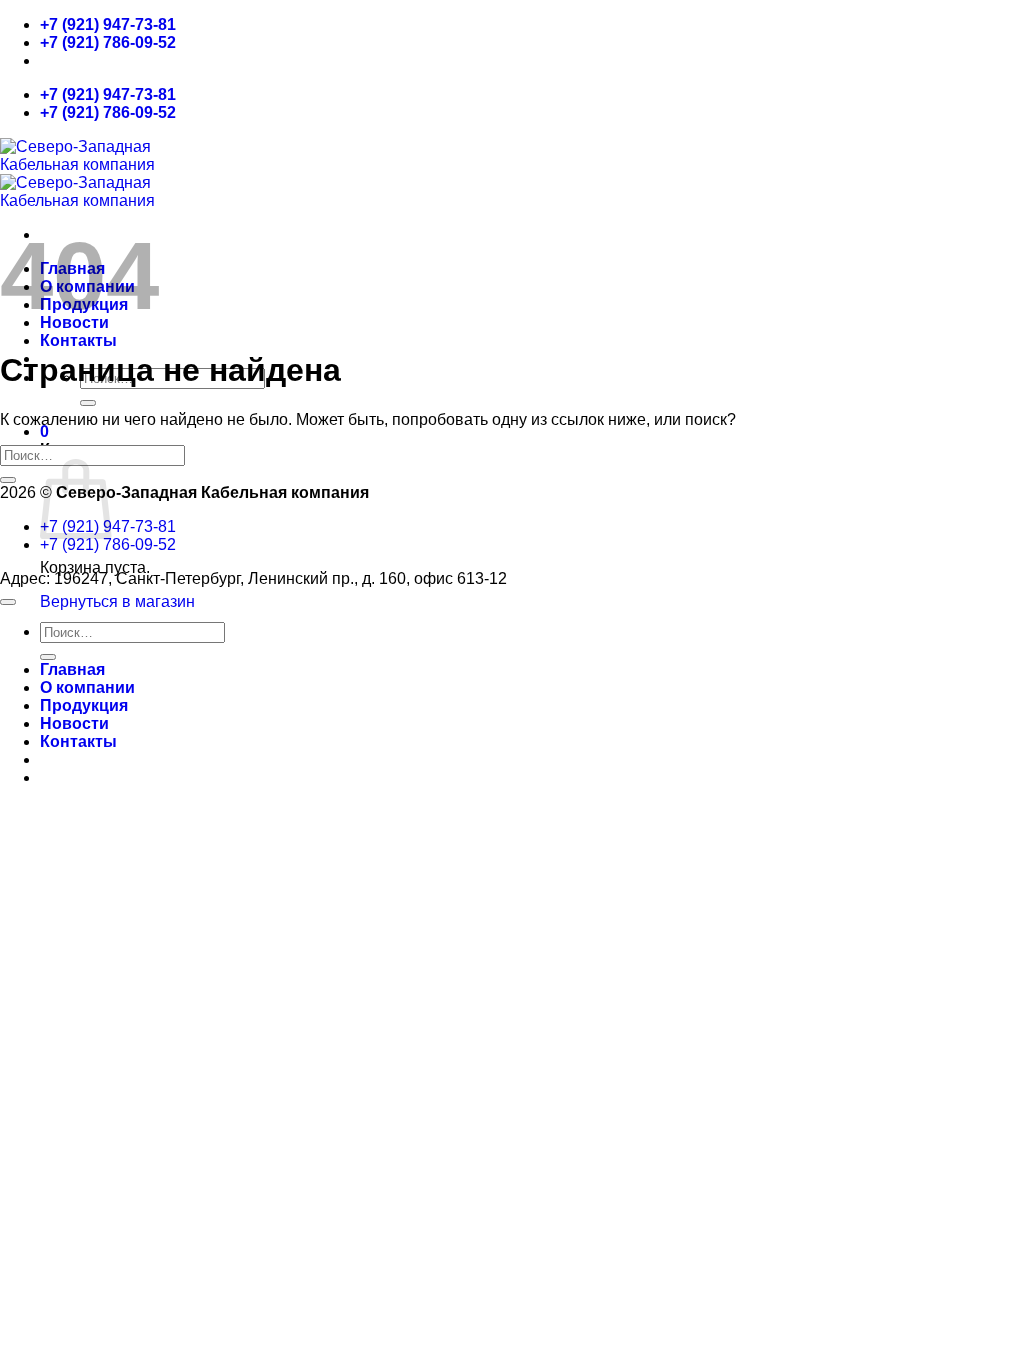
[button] (44, 431)
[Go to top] (8, 602)
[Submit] (88, 403)
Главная (72, 669)
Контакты (78, 340)
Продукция (84, 705)
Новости (74, 723)
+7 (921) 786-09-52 (108, 42)
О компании (87, 687)
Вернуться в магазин (117, 601)
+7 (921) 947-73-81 (108, 24)
